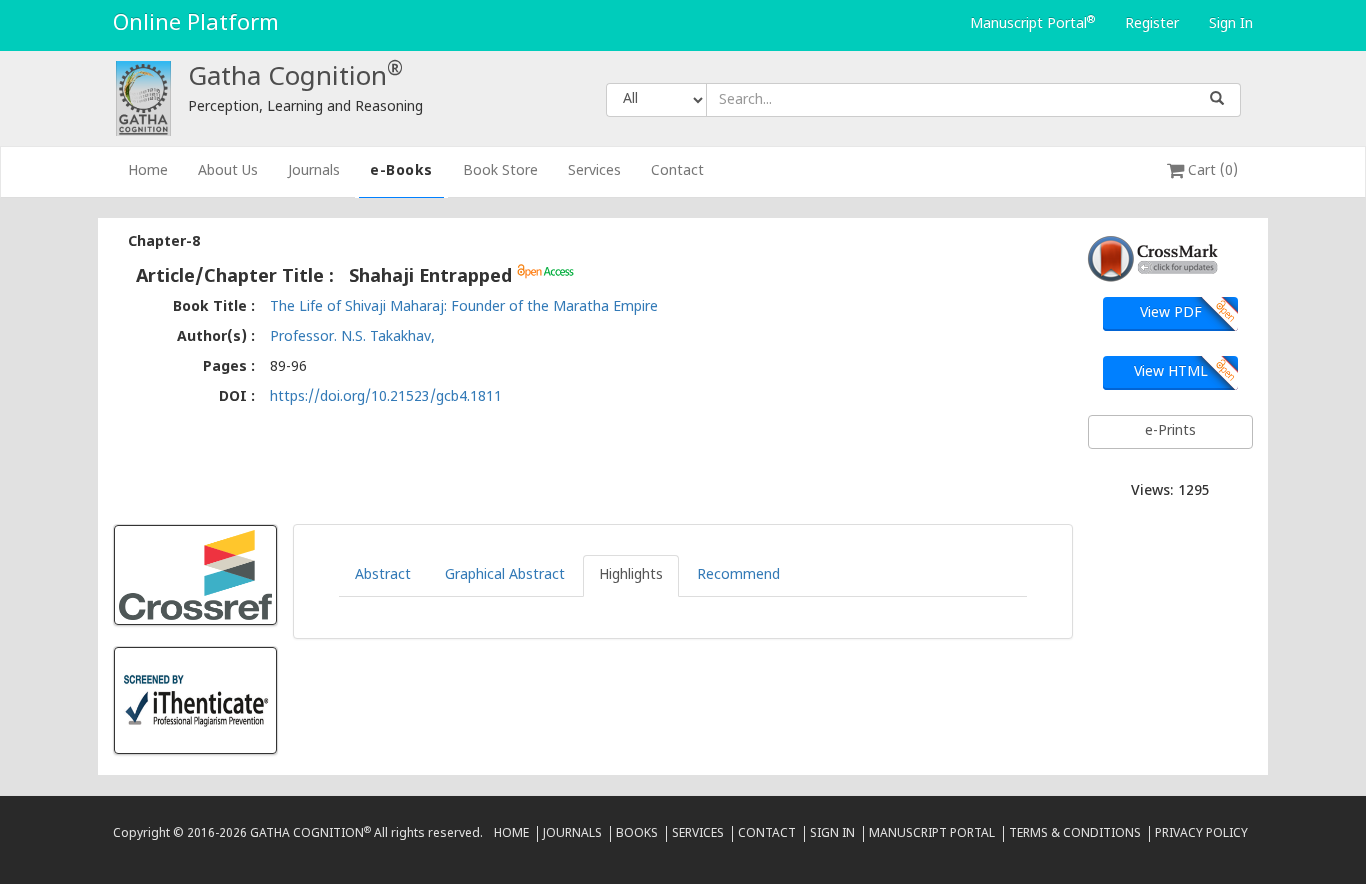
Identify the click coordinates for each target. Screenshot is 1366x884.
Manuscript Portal (1032, 24)
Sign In (1231, 24)
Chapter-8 (164, 242)
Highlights (631, 575)
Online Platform (196, 24)
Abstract (383, 575)
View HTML (1171, 372)
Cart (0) (1211, 171)
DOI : (237, 397)
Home (155, 171)
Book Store (500, 171)
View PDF (1171, 313)
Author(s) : (216, 337)
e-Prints (1170, 431)
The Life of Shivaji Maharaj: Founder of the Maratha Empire (464, 307)
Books (637, 834)
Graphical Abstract (505, 575)
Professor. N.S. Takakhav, (352, 337)
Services (594, 171)
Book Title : (214, 307)
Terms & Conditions (1075, 834)
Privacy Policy (1201, 834)
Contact (677, 171)
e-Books (401, 171)
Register (1152, 24)
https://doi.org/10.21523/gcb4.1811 (386, 397)
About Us (228, 171)
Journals (314, 171)
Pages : (229, 367)
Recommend (738, 575)
